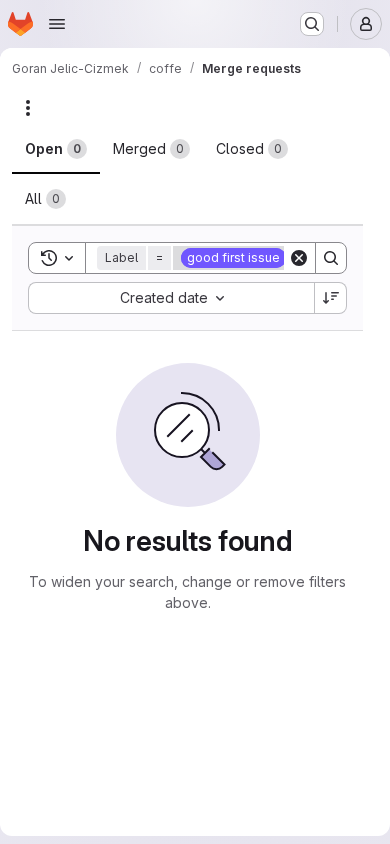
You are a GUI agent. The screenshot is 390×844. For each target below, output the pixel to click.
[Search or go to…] (312, 24)
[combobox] (171, 298)
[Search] (331, 258)
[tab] (56, 149)
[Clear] (299, 258)
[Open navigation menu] (57, 24)
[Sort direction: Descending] (331, 298)
